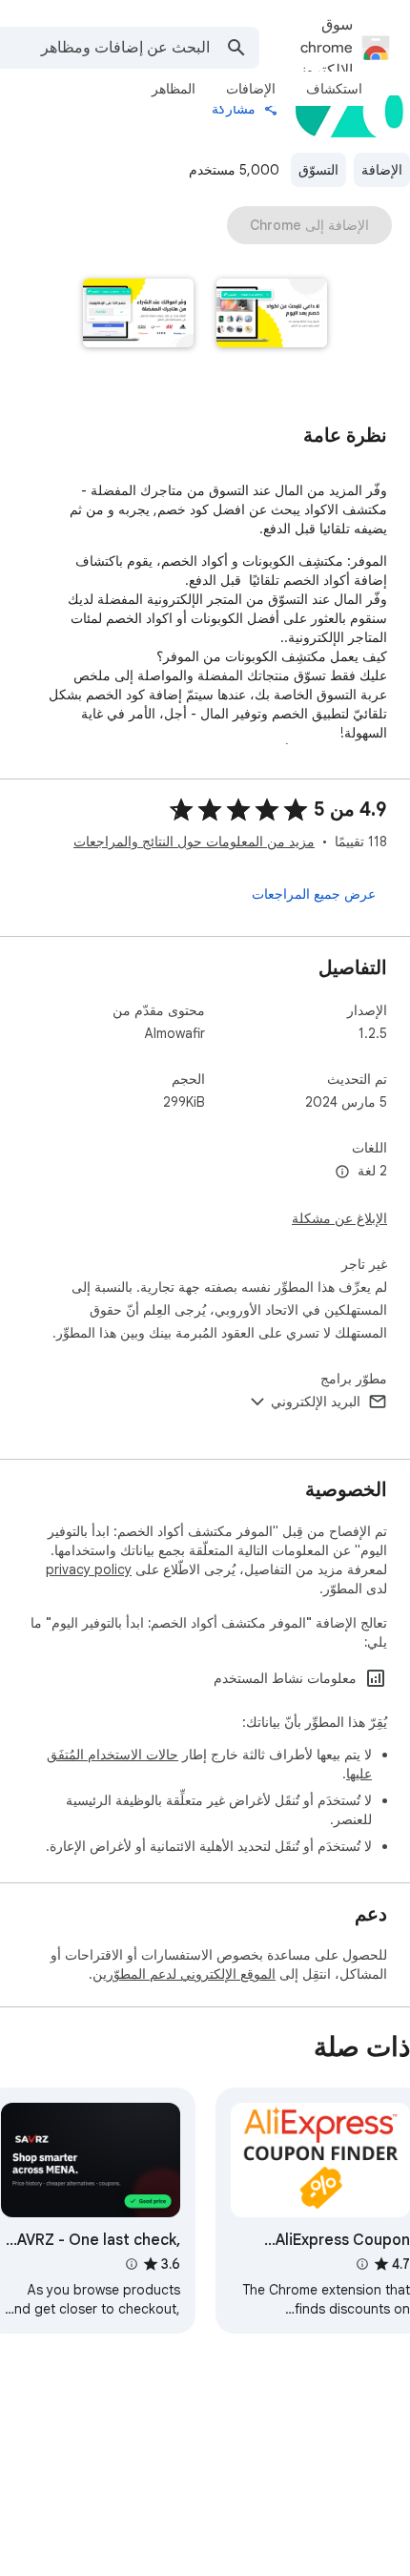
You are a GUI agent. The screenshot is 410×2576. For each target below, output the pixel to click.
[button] (272, 315)
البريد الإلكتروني (316, 1402)
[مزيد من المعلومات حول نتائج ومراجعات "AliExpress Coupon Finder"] (361, 2264)
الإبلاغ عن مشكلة (339, 1218)
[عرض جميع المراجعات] (314, 894)
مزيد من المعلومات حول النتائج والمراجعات (194, 841)
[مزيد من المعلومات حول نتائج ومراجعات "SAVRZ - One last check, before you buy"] (131, 2264)
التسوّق (318, 170)
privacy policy (89, 1569)
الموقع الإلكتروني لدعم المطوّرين (184, 1974)
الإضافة (382, 170)
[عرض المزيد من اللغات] (342, 1173)
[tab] (334, 89)
